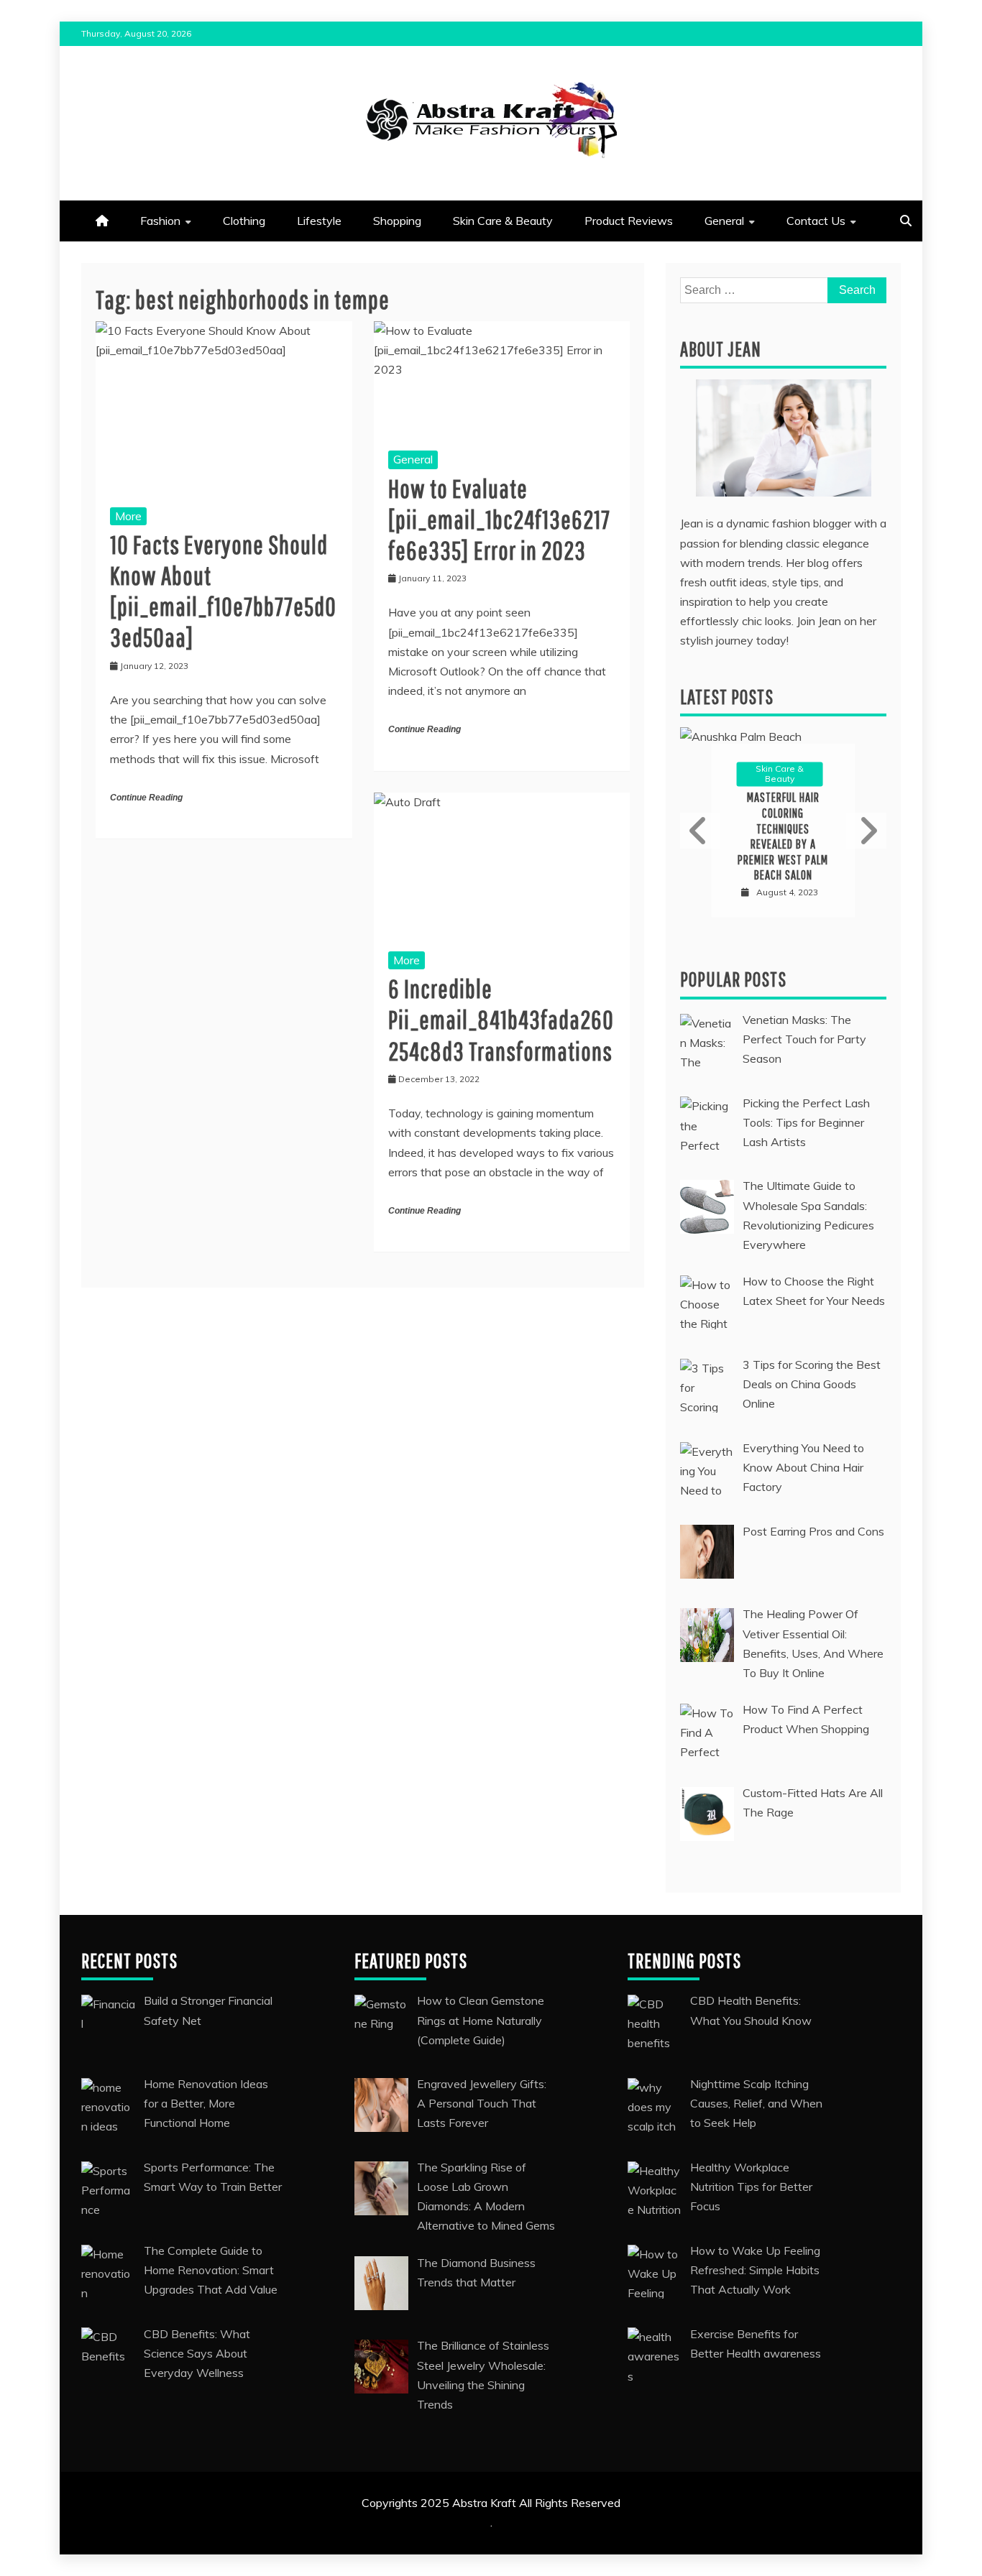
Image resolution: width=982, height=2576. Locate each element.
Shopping (397, 221)
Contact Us (816, 221)
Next (866, 831)
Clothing (244, 221)
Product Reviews (629, 221)
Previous (700, 831)
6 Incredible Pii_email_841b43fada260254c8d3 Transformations (501, 1019)
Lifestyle (319, 221)
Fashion (160, 221)
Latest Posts (727, 697)
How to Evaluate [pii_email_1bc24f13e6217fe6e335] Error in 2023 (499, 519)
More (128, 516)
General (724, 221)
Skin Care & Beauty (503, 221)
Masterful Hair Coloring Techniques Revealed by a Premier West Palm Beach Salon (783, 837)
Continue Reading (146, 798)
